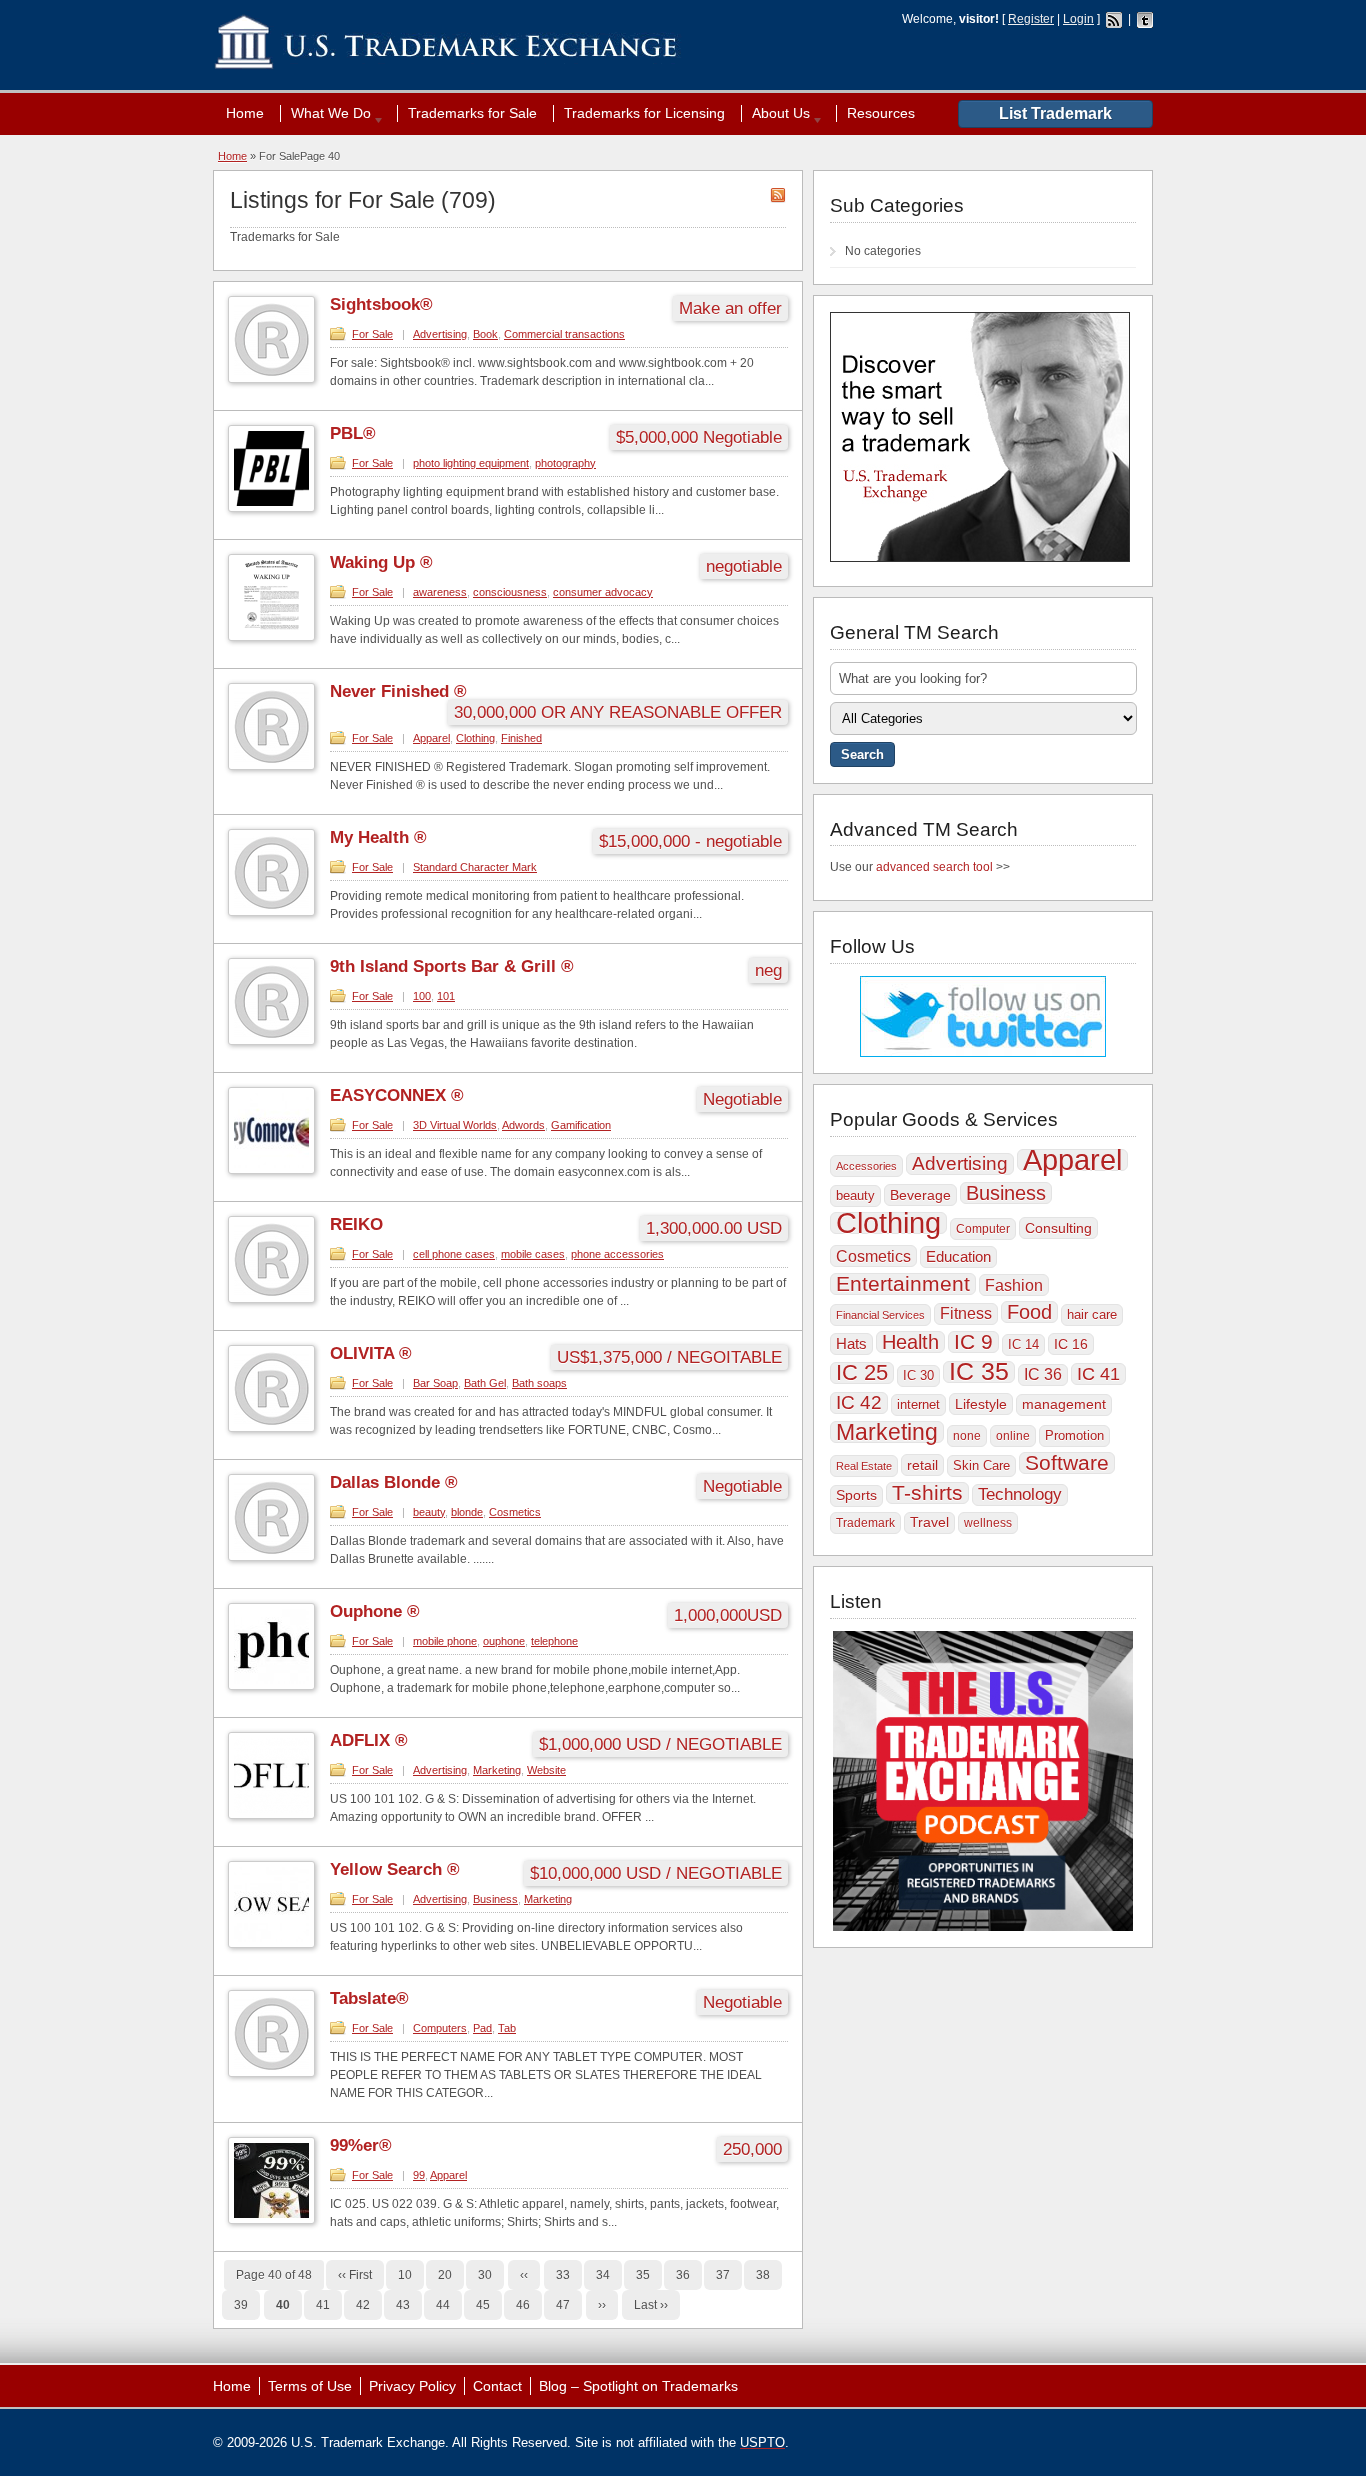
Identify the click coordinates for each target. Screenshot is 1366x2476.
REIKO (356, 1224)
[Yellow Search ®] (271, 1944)
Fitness (966, 1313)
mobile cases (533, 1254)
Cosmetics (515, 1512)
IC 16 (1071, 1344)
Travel (929, 1522)
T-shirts (927, 1493)
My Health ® (378, 837)
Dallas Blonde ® (394, 1482)
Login (1078, 19)
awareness (440, 592)
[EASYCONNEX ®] (271, 1170)
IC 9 (973, 1342)
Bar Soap (435, 1383)
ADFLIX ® (369, 1740)
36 (683, 2275)
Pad (482, 2028)
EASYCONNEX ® (397, 1095)
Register (1031, 19)
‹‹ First (355, 2275)
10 (405, 2275)
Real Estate (864, 1466)
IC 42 (859, 1402)
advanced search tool (934, 867)
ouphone (504, 1641)
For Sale (372, 334)
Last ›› (651, 2305)
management (1064, 1404)
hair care (1092, 1314)
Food (1029, 1312)
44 (443, 2305)
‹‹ (524, 2275)
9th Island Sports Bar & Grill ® (452, 966)
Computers (440, 2028)
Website (546, 1770)
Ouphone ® (375, 1611)
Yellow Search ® (395, 1869)
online (1013, 1436)
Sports (856, 1495)
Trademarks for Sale (472, 113)
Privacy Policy (412, 2386)
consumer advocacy (603, 592)
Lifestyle (981, 1404)
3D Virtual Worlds (455, 1125)
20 (445, 2275)
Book (485, 334)
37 (723, 2275)
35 (643, 2275)
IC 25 (862, 1373)
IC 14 (1023, 1344)
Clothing (475, 738)
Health (910, 1342)
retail (922, 1465)
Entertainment (903, 1284)
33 (563, 2275)
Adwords (523, 1125)
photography (565, 463)
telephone (554, 1641)
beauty (429, 1512)
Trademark (865, 1523)
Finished (521, 738)
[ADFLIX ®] (271, 1815)
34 (603, 2275)
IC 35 (979, 1372)
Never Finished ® (398, 691)
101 (446, 996)
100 (422, 996)
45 (483, 2305)
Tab (507, 2028)
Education (958, 1256)
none (967, 1436)
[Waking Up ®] (271, 637)
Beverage (920, 1195)
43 (403, 2305)
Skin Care (981, 1465)
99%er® (361, 2145)
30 (485, 2275)
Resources (881, 113)
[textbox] (983, 678)
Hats (851, 1343)
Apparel (431, 738)
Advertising (440, 334)
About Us (776, 113)
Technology (1020, 1494)
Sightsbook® (381, 304)
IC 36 (1043, 1374)
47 (563, 2305)
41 (323, 2305)
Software (1067, 1463)
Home (245, 113)
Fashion (1014, 1285)
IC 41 (1098, 1374)
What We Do (326, 113)
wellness (988, 1523)
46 (523, 2305)
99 (419, 2175)
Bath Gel (485, 1383)
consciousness (510, 592)
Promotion (1074, 1435)
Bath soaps (539, 1383)
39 (241, 2305)
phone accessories (617, 1254)
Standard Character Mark (475, 867)
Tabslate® (369, 1998)
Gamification (581, 1125)
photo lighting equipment (471, 463)
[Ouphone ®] (271, 1686)
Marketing (497, 1770)
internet (918, 1404)
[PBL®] (271, 508)
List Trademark (1055, 113)
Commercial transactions (564, 334)
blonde (467, 1512)
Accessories (866, 1166)
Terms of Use (310, 2386)
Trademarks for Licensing (644, 113)
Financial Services (880, 1315)
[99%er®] (271, 2220)
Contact (497, 2386)
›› (602, 2305)
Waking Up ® (381, 562)
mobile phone (445, 1641)
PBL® (353, 433)
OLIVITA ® (371, 1353)
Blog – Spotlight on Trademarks (638, 2386)
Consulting (1058, 1228)
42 (363, 2305)
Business (495, 1899)
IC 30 (918, 1375)
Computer (983, 1229)
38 (763, 2275)
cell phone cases (454, 1254)
